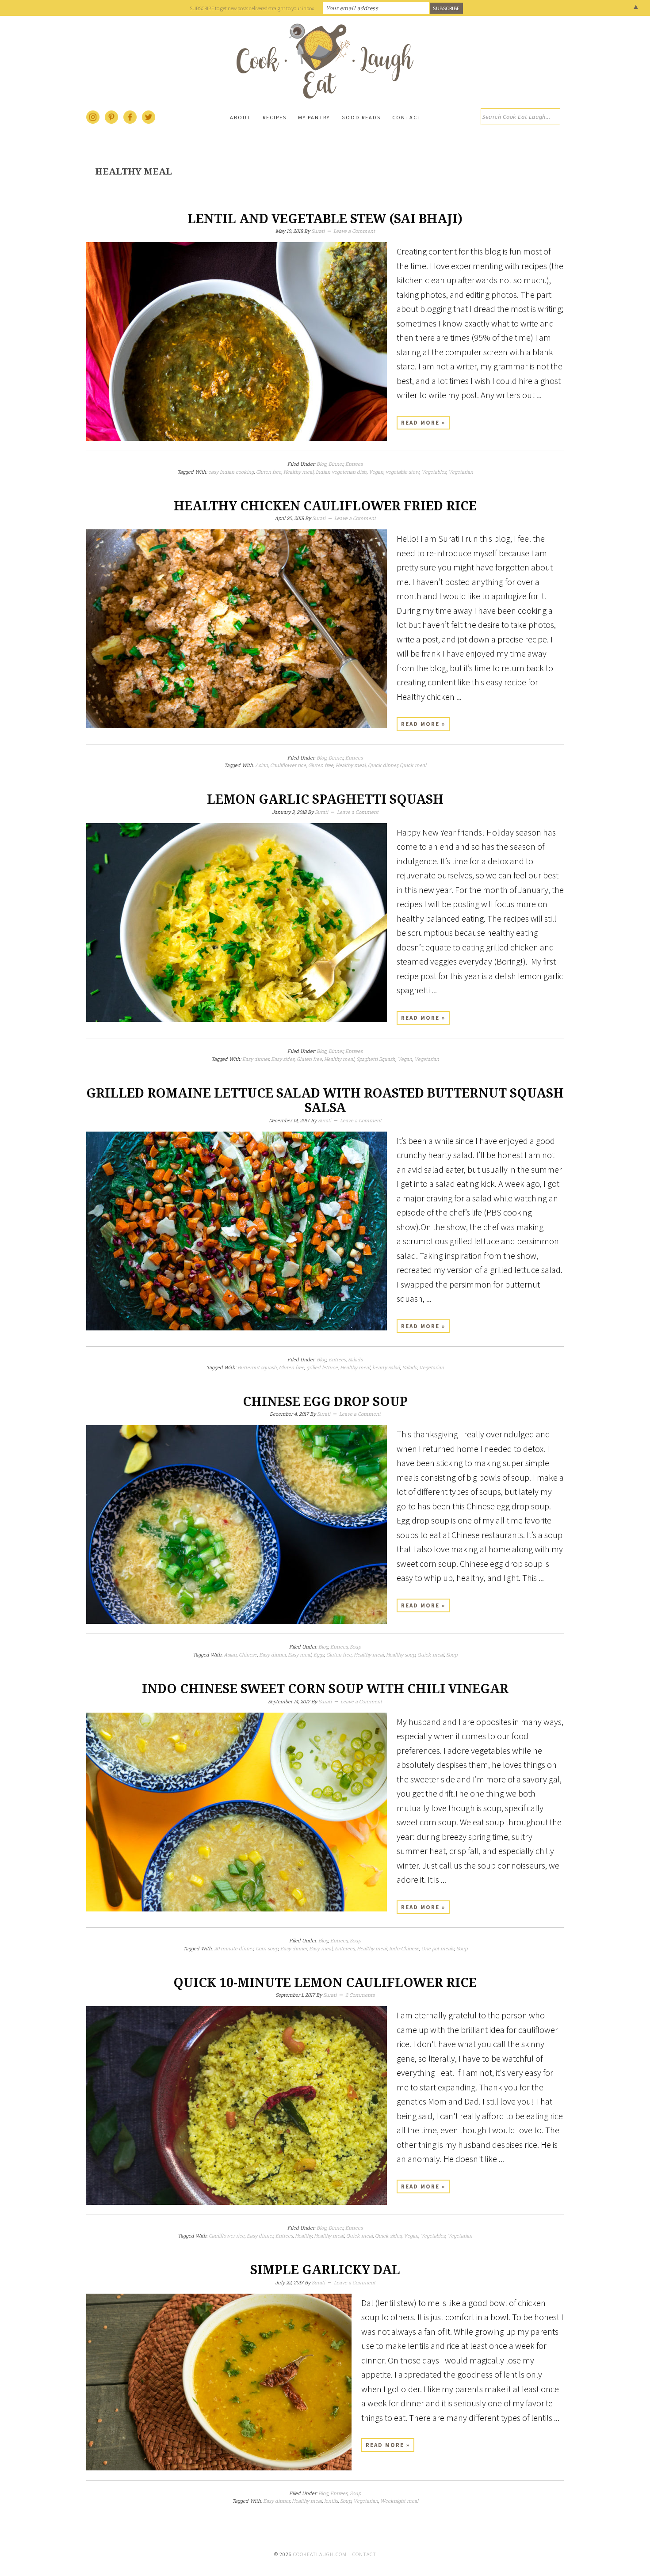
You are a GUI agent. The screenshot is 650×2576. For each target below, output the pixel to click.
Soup (355, 1647)
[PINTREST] (112, 122)
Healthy (303, 2236)
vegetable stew (402, 472)
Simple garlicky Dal (325, 2270)
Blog (321, 464)
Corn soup (267, 1948)
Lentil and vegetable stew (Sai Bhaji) (325, 219)
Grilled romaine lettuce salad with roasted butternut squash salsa (325, 1101)
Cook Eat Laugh (325, 61)
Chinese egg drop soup (325, 1402)
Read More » (423, 423)
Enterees (345, 1948)
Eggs (319, 1655)
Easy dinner (256, 1059)
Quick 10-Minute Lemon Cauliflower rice (325, 1983)
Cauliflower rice (288, 765)
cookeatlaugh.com (320, 2554)
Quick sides (388, 2236)
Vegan (376, 472)
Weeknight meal (399, 2501)
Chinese (248, 1655)
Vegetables (434, 472)
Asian (262, 765)
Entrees (354, 464)
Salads (355, 1359)
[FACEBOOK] (130, 122)
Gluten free (269, 472)
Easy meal (300, 1655)
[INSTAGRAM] (93, 122)
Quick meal (413, 765)
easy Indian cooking (231, 472)
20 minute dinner (234, 1948)
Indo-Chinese (404, 1948)
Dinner (336, 464)
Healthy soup (401, 1655)
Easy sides (283, 1059)
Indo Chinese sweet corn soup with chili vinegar (325, 1689)
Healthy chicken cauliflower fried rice (325, 506)
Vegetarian (461, 472)
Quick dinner (383, 765)
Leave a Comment (354, 231)
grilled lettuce (322, 1367)
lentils (331, 2501)
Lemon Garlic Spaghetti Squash (325, 800)
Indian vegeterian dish (341, 472)
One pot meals (438, 1948)
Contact (364, 2554)
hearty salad (386, 1367)
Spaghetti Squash (376, 1059)
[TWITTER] (149, 122)
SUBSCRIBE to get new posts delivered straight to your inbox (252, 8)
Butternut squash (257, 1367)
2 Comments (360, 1995)
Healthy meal (298, 472)
